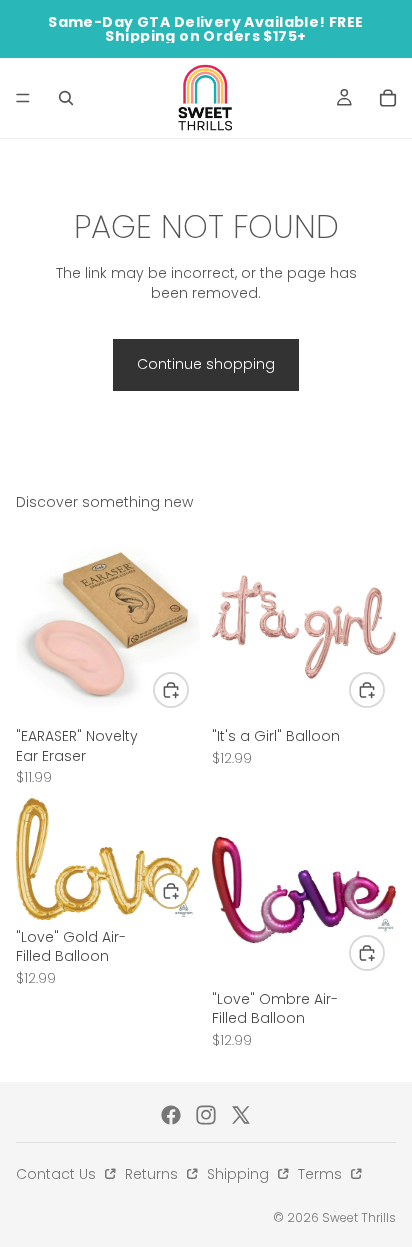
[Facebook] (171, 1115)
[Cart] (388, 98)
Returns (153, 1174)
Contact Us (58, 1174)
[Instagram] (206, 1115)
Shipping (240, 1174)
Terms (322, 1174)
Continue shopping (206, 364)
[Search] (66, 98)
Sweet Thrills (359, 1217)
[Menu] (23, 98)
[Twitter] (241, 1115)
